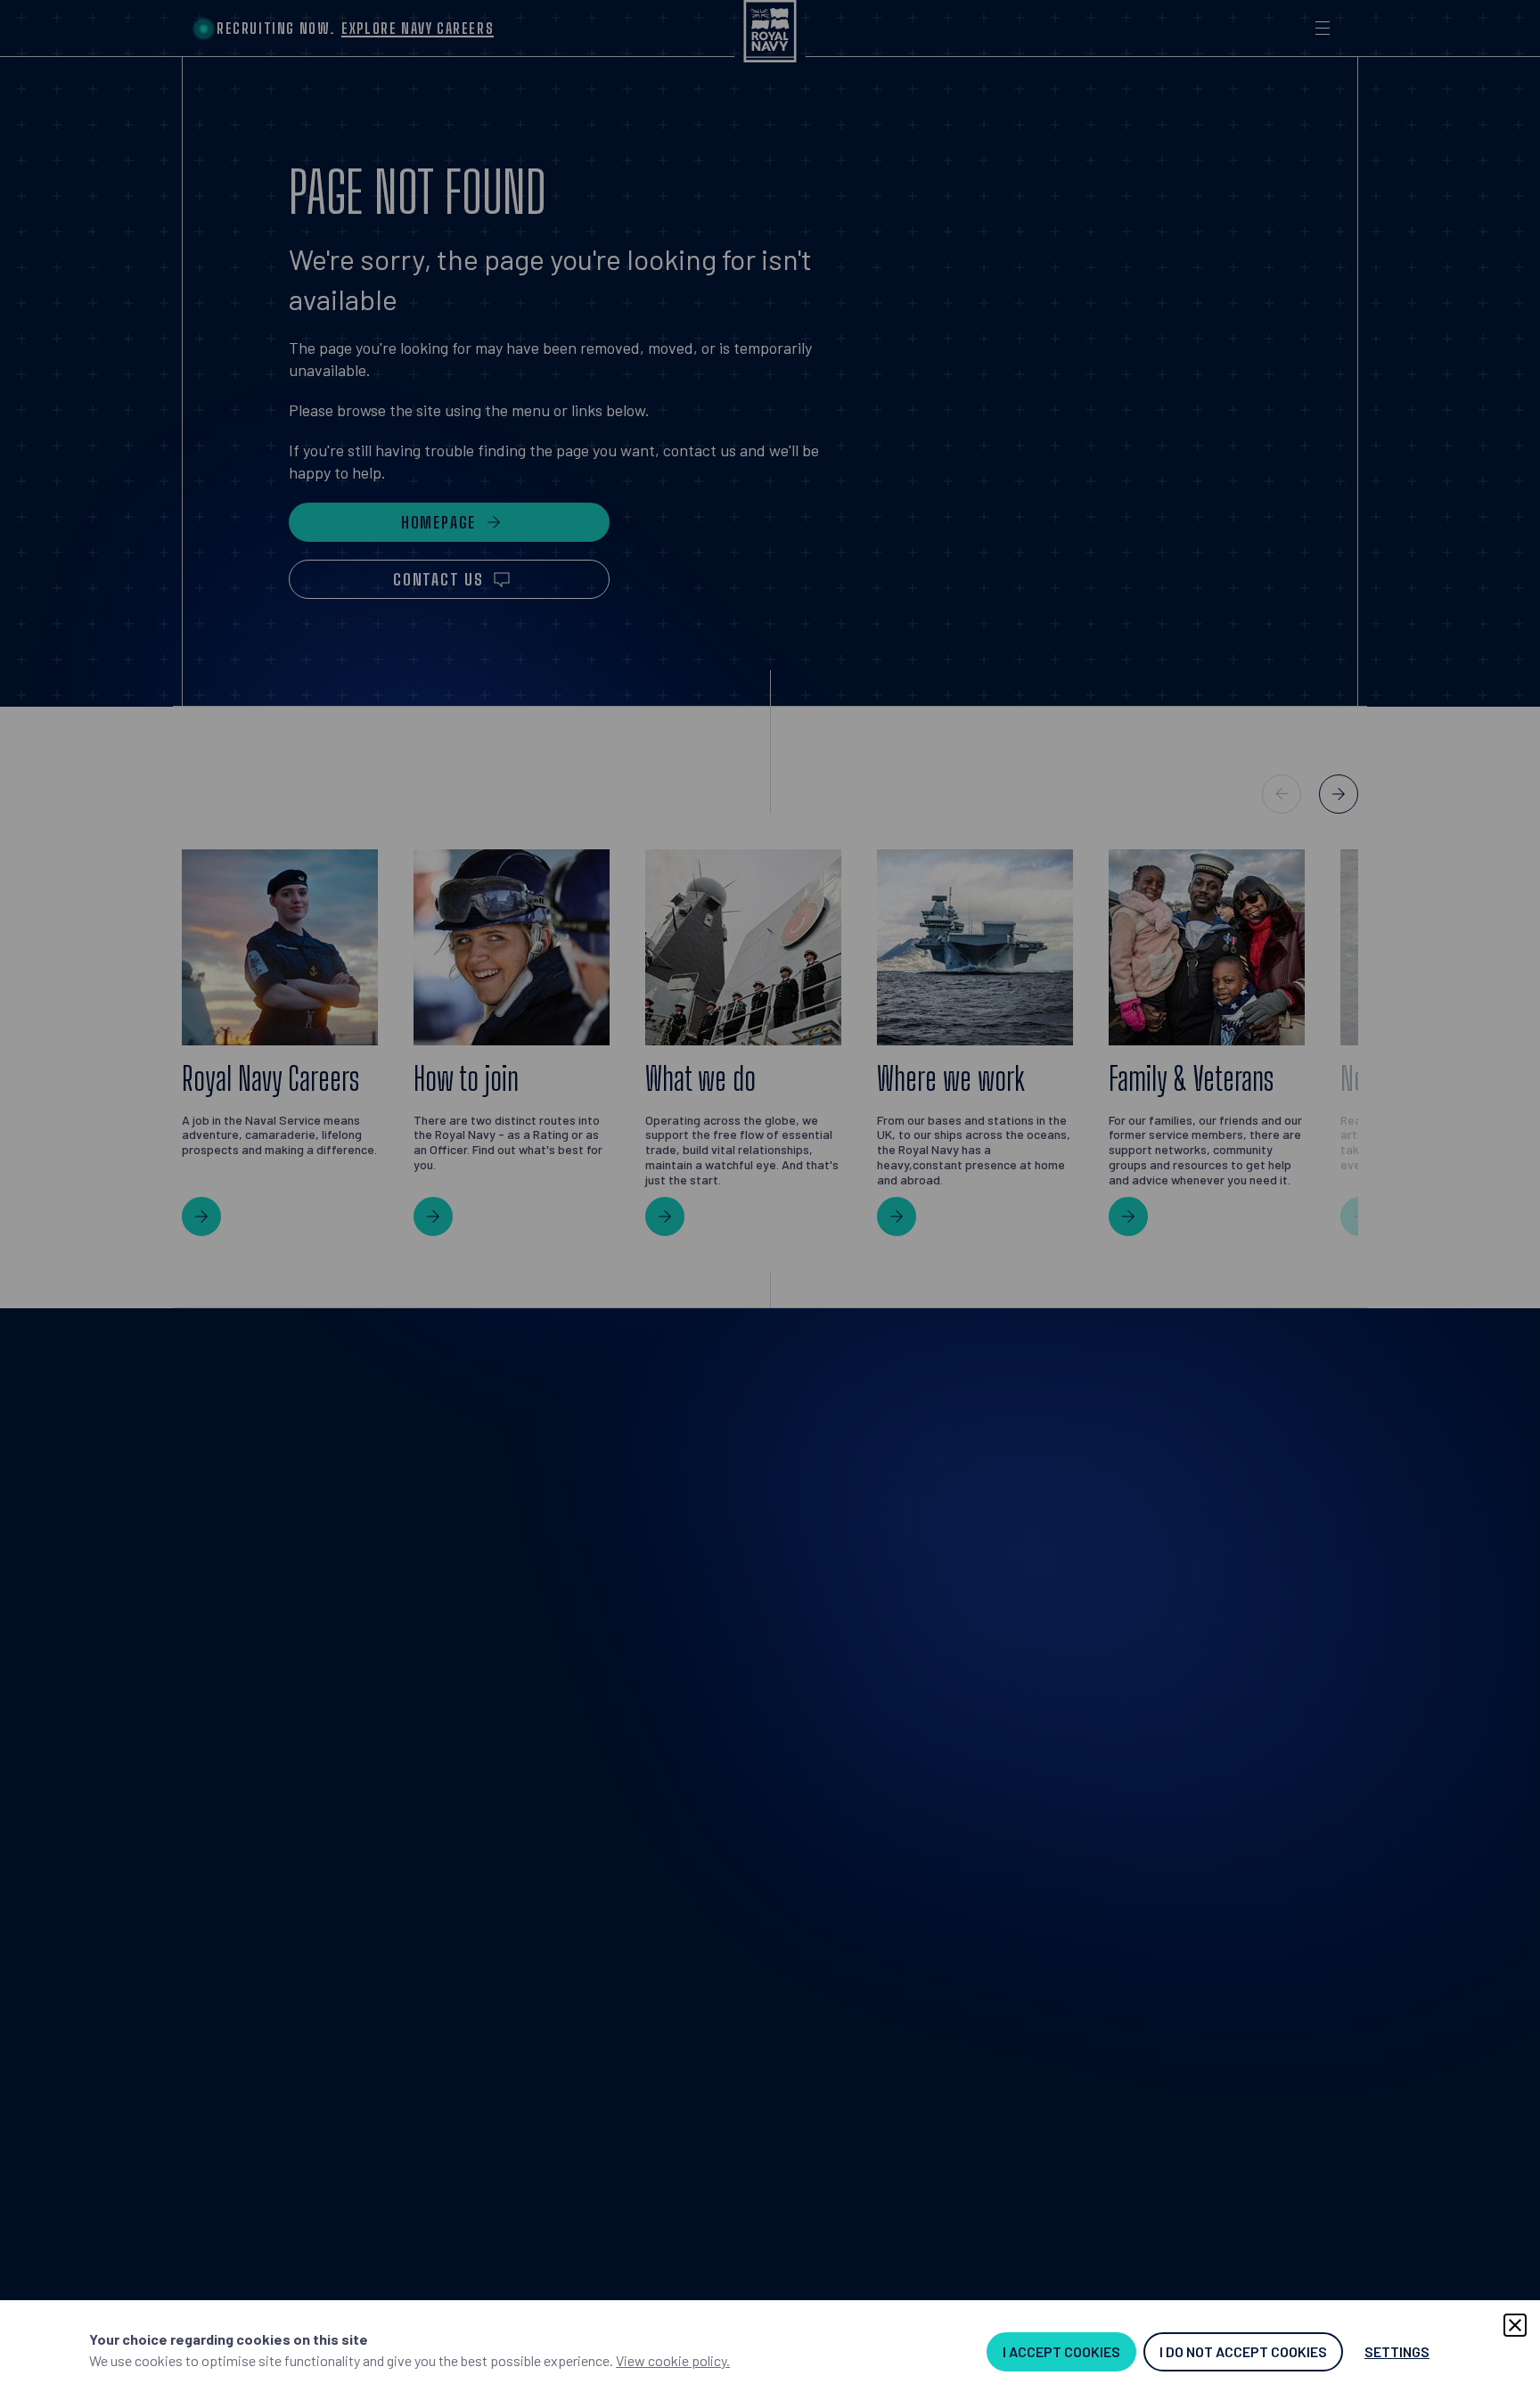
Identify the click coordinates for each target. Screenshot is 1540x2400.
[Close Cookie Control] (1515, 2325)
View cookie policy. (673, 2360)
